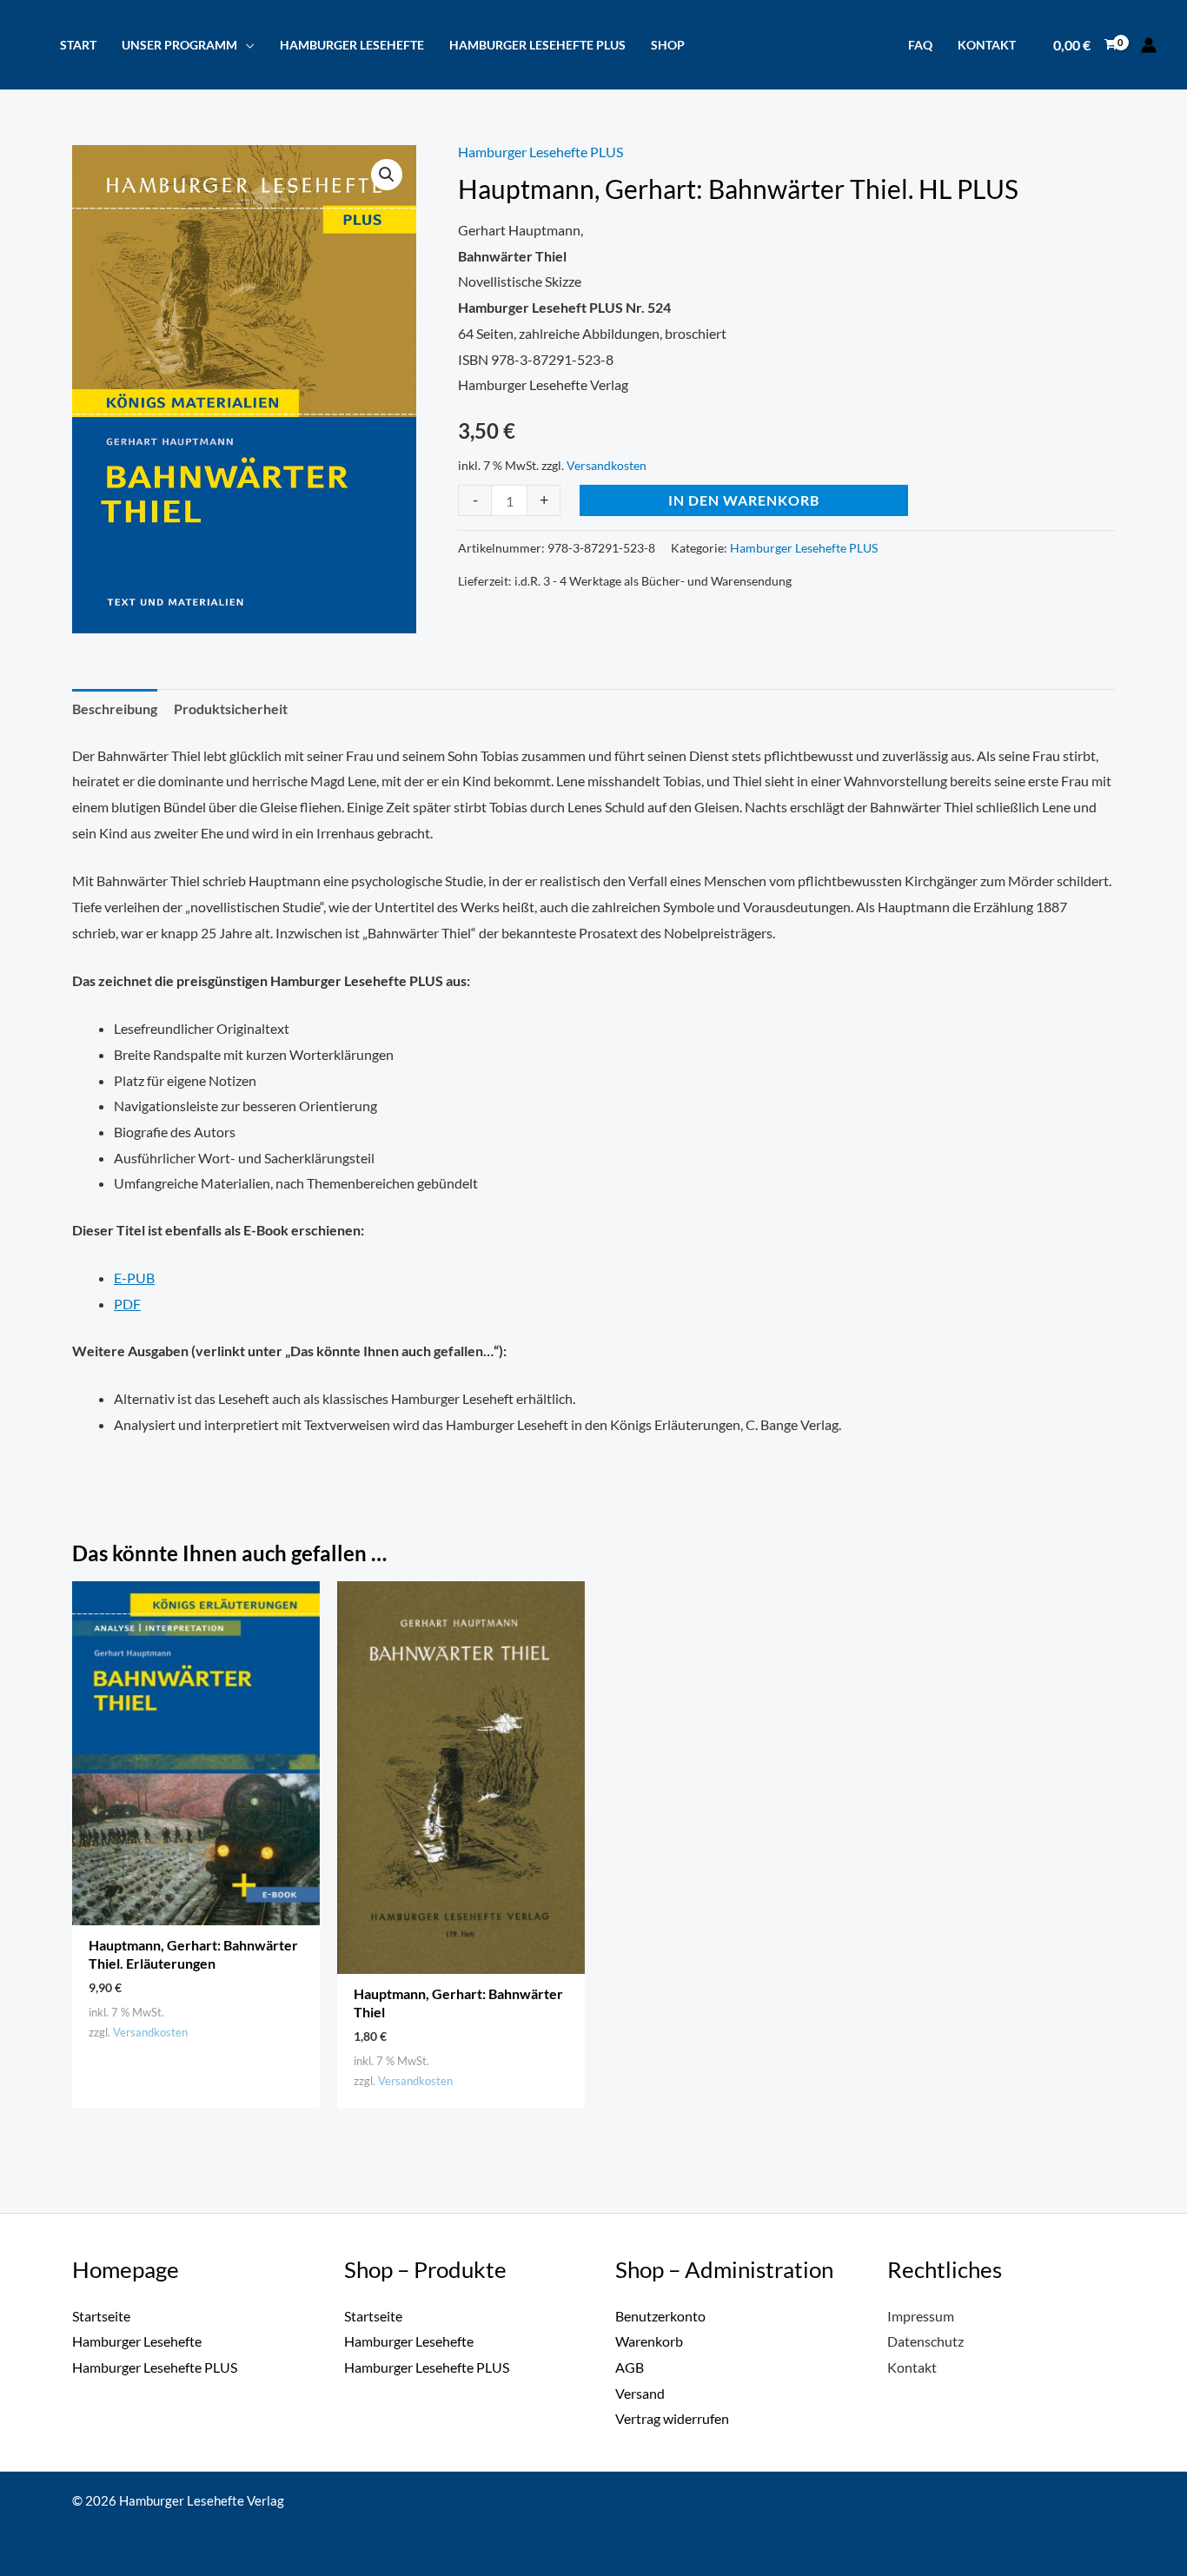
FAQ (920, 45)
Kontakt (987, 45)
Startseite (101, 2316)
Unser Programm (179, 45)
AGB (630, 2367)
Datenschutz (925, 2341)
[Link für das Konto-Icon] (1149, 45)
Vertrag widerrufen (672, 2418)
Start (78, 45)
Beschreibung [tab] (115, 709)
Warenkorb (649, 2341)
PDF (127, 1304)
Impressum (921, 2316)
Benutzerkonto (660, 2316)
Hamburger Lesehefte (352, 45)
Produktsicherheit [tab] (231, 709)
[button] (387, 175)
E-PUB (134, 1278)
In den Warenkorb (744, 500)
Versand (640, 2393)
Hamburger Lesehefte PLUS (537, 45)
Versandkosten (607, 465)
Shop (668, 45)
